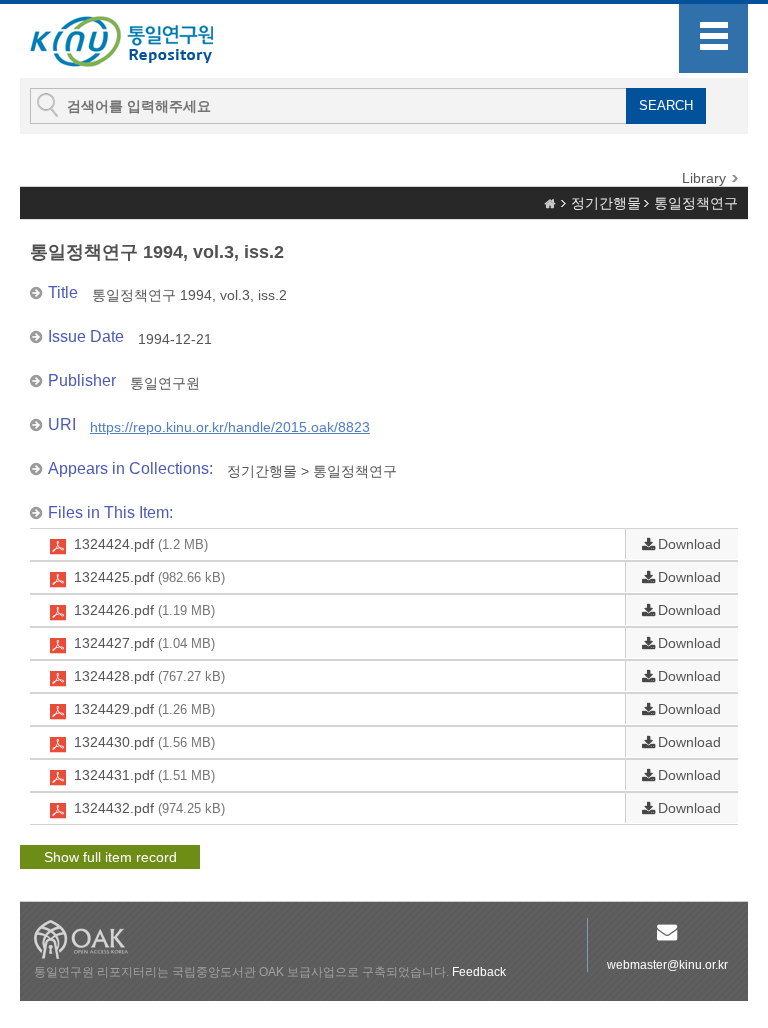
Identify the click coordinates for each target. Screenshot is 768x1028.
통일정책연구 (696, 203)
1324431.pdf (144, 775)
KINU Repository (138, 42)
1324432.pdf (149, 808)
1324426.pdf (144, 610)
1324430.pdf (144, 742)
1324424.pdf (141, 544)
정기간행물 (606, 203)
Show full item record (110, 857)
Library (704, 178)
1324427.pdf (144, 643)
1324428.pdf (149, 676)
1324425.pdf (149, 577)
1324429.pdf (144, 709)
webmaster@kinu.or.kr (667, 965)
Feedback (479, 972)
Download (689, 544)
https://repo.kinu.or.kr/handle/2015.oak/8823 (230, 427)
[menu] (713, 38)
